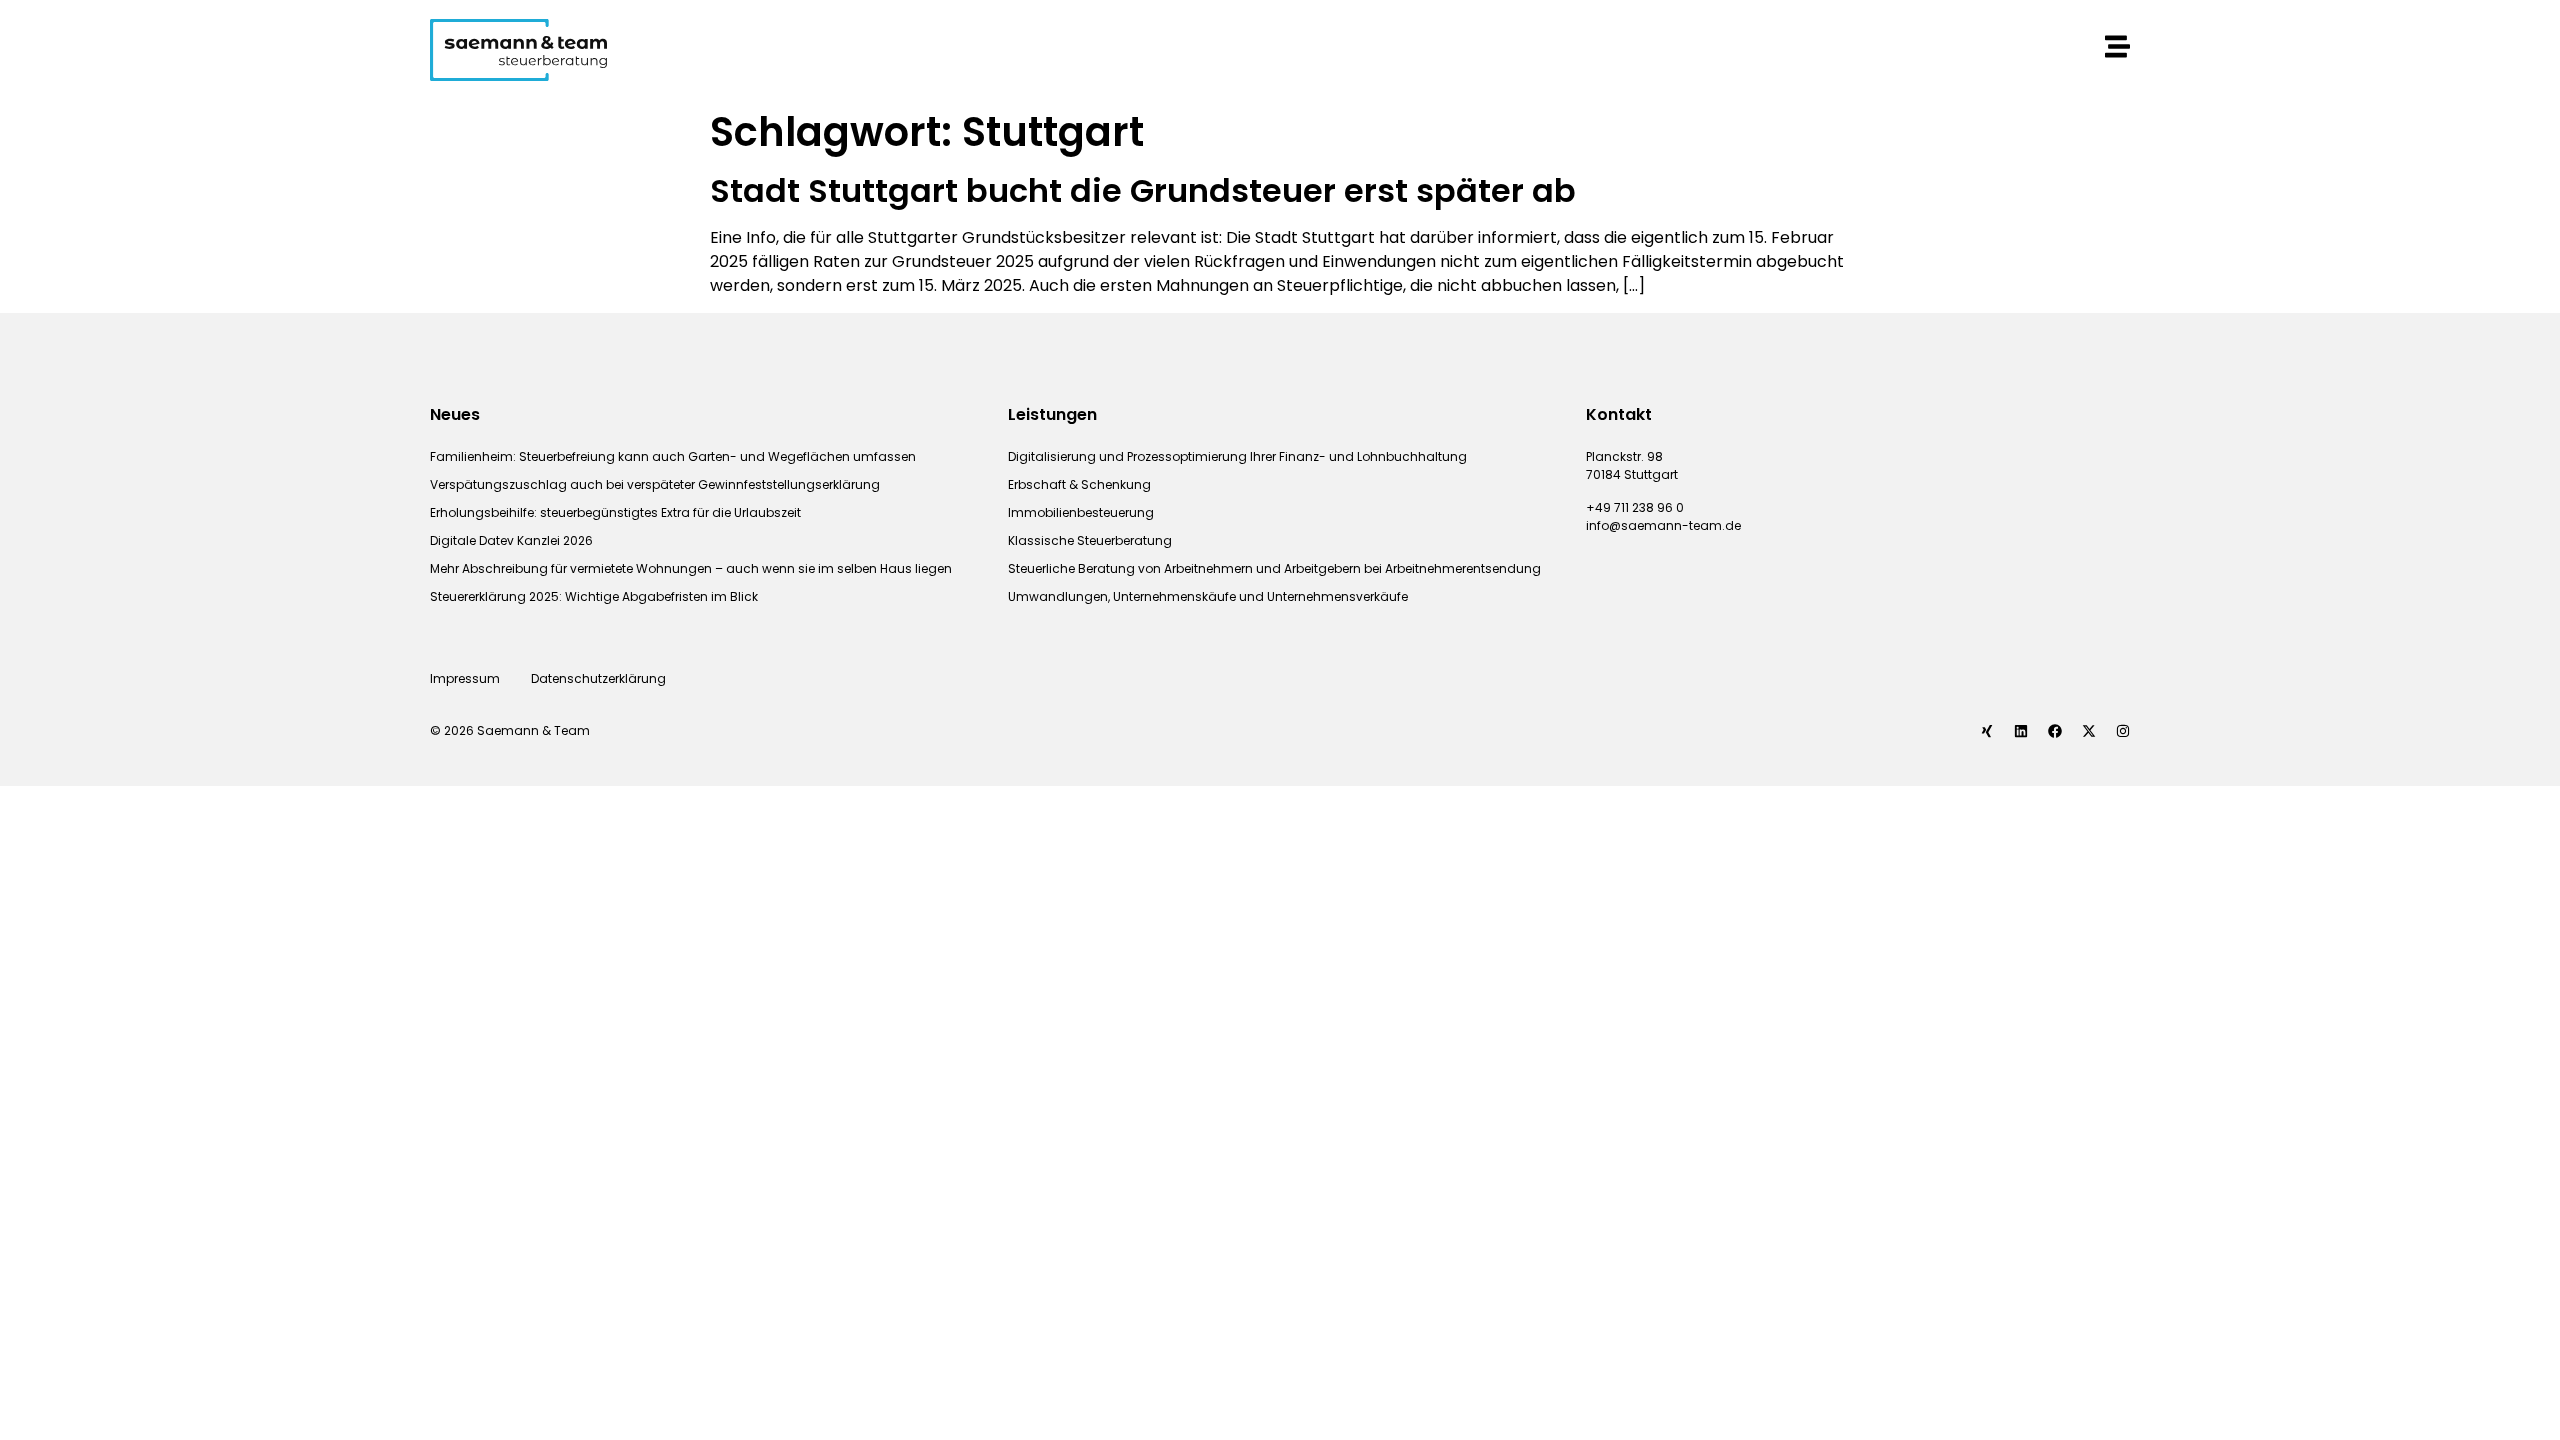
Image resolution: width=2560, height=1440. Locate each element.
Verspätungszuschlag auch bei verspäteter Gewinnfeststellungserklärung (655, 484)
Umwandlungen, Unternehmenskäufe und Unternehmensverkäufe (1208, 596)
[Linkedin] (2021, 731)
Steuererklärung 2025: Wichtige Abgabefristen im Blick (594, 596)
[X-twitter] (2089, 731)
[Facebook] (2055, 731)
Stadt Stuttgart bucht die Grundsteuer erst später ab (1143, 190)
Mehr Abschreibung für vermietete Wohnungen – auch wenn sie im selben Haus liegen (691, 568)
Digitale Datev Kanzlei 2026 (511, 540)
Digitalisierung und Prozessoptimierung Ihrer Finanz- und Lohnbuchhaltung (1237, 456)
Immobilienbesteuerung (1081, 512)
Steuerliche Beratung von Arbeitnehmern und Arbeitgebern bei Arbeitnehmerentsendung (1274, 568)
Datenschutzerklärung (600, 678)
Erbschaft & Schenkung (1079, 484)
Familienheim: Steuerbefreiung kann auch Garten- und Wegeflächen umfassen (673, 456)
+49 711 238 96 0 (1635, 507)
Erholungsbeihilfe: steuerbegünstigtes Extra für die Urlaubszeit (615, 512)
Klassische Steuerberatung (1090, 540)
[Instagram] (2123, 731)
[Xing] (1987, 731)
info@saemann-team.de (1663, 525)
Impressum (465, 678)
